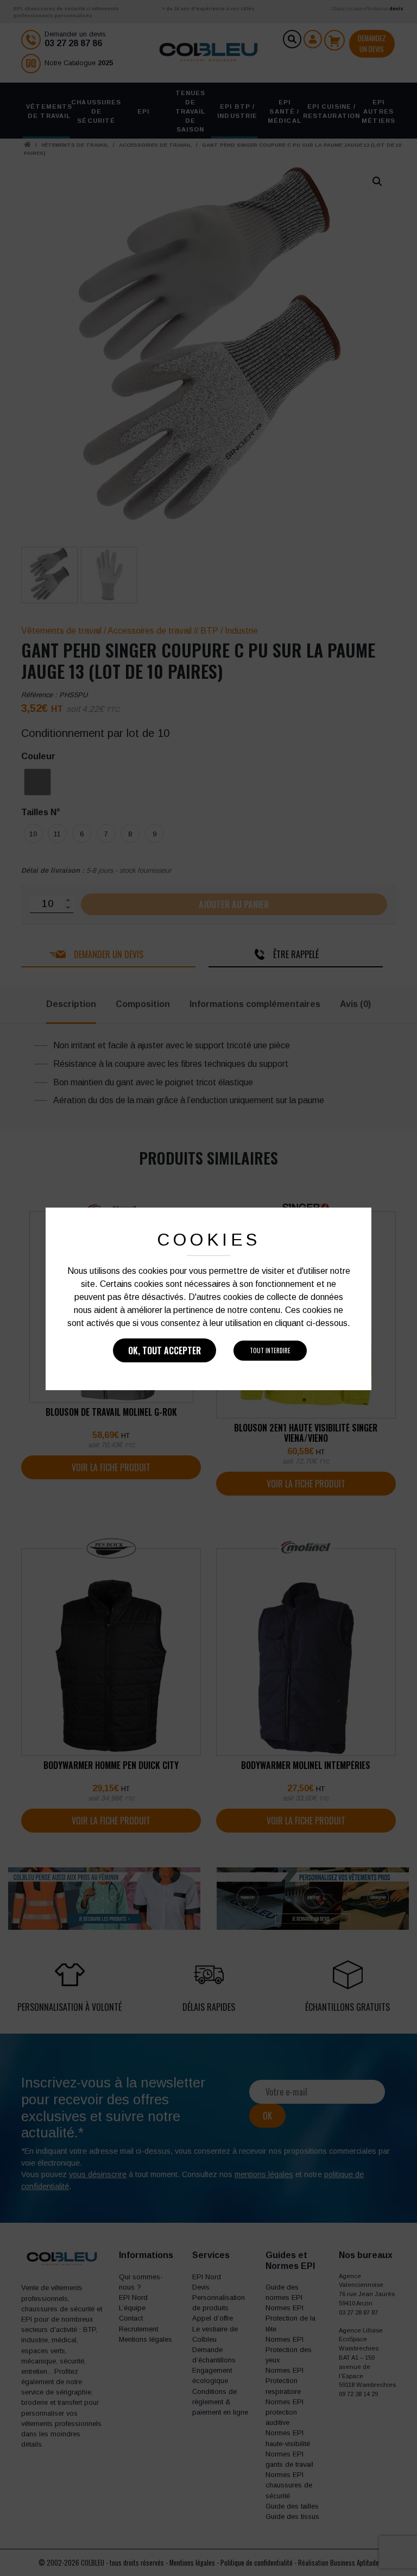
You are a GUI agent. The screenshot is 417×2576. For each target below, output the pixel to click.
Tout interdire (270, 1350)
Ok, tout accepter (165, 1350)
